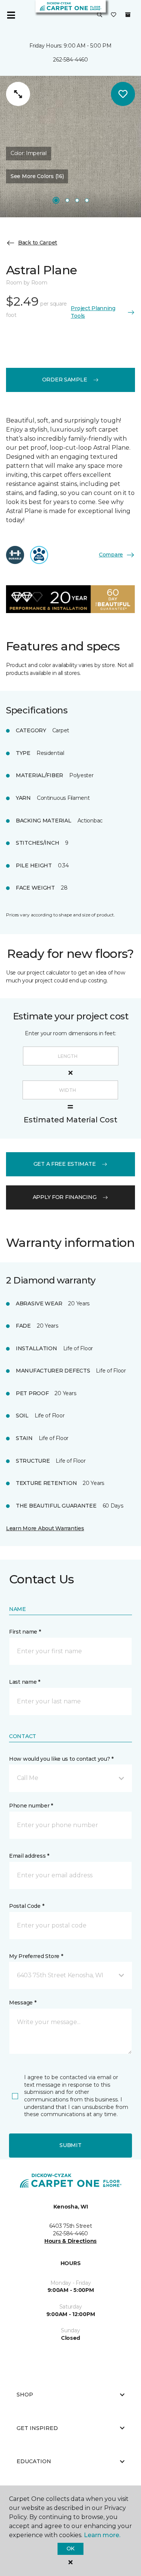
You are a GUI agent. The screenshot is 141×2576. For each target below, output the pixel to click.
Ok (70, 2548)
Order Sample (65, 380)
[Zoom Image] (18, 94)
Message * (23, 2003)
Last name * (25, 1682)
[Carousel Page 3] (77, 200)
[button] (100, 15)
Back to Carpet (38, 243)
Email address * (29, 1856)
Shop (25, 2395)
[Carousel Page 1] (56, 200)
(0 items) (128, 15)
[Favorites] (114, 15)
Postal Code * (27, 1906)
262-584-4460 (70, 60)
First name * (25, 1632)
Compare (111, 555)
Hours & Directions (70, 2241)
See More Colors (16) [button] (37, 176)
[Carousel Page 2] (67, 200)
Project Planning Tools (93, 312)
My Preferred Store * (36, 1956)
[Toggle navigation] (11, 15)
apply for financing (65, 1197)
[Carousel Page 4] (87, 200)
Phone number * (31, 1806)
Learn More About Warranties (45, 1528)
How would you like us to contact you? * (61, 1759)
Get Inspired (37, 2428)
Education (34, 2461)
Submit (70, 2145)
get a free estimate (65, 1164)
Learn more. (102, 2535)
